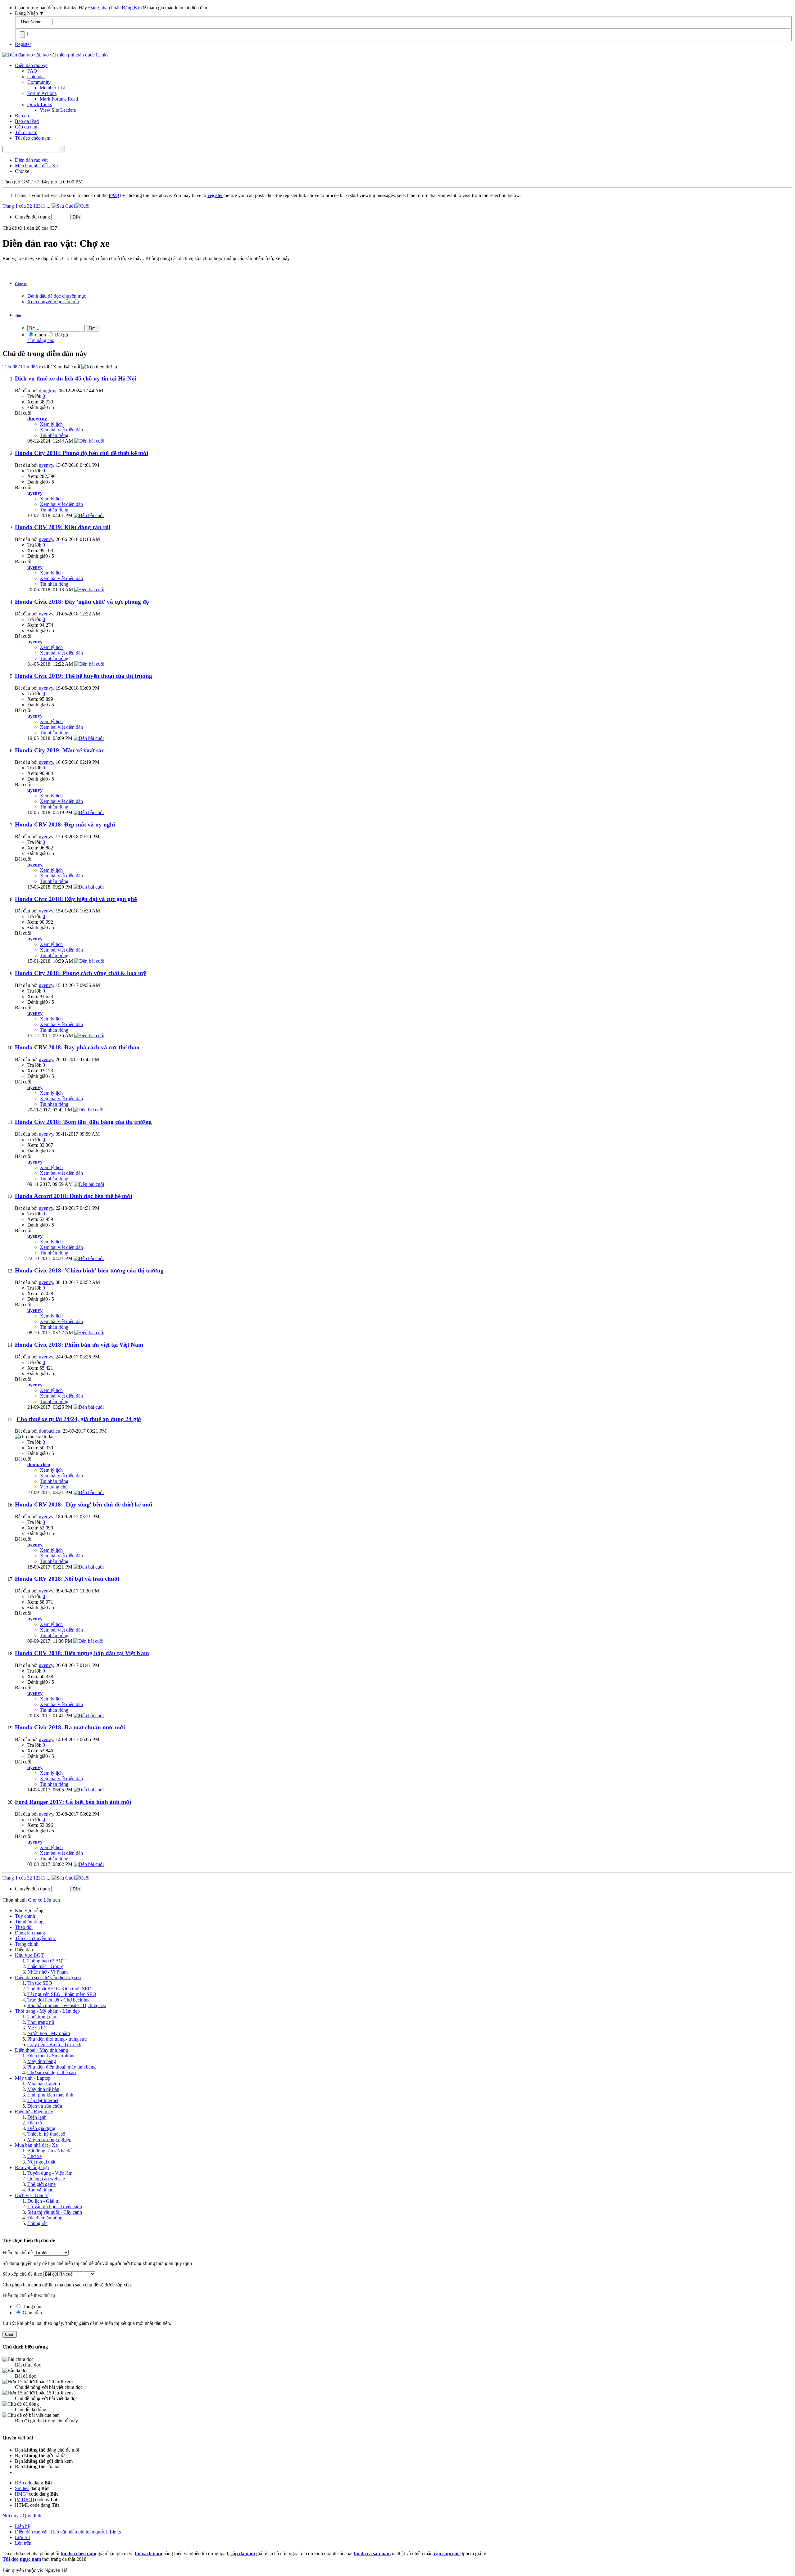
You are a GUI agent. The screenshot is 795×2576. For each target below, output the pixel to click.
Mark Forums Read (59, 99)
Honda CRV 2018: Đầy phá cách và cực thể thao (77, 1047)
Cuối (70, 206)
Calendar (36, 77)
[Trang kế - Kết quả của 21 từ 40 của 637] (58, 206)
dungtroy (48, 391)
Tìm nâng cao (41, 340)
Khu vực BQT (29, 1955)
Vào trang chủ (54, 1487)
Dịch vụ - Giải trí (32, 2195)
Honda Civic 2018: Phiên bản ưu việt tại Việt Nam (79, 1345)
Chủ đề (28, 367)
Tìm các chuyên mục (35, 1938)
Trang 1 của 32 (17, 206)
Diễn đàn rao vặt (31, 65)
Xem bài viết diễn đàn (61, 430)
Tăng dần (31, 2306)
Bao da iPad (27, 121)
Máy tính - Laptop (33, 2078)
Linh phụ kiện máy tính (50, 2095)
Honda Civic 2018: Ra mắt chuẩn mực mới (70, 1727)
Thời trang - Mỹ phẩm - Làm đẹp (47, 2011)
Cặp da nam (27, 127)
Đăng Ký (131, 8)
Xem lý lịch (51, 424)
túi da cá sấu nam (372, 2553)
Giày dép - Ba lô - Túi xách (54, 2045)
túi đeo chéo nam (78, 2553)
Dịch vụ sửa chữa (45, 2106)
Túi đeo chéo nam (33, 138)
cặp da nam (243, 2553)
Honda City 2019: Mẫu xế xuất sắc (59, 750)
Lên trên (52, 1900)
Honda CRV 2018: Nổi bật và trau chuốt (67, 1579)
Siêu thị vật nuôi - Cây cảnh (55, 2212)
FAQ (32, 71)
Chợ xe (34, 2156)
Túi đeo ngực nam (22, 2559)
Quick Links (40, 104)
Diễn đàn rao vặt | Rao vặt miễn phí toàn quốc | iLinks (68, 2532)
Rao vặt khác (40, 2190)
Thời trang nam (42, 2017)
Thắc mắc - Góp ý (45, 1966)
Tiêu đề (10, 367)
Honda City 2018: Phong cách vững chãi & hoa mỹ (81, 973)
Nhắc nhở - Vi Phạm (48, 1972)
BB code (24, 2483)
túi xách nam (148, 2553)
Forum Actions (42, 93)
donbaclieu (50, 1431)
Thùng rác (37, 2223)
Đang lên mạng (30, 1933)
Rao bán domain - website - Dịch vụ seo (67, 2005)
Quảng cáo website (46, 2179)
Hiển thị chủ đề (18, 2252)
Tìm (18, 315)
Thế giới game (41, 2184)
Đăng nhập (99, 8)
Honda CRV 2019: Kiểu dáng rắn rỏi (63, 527)
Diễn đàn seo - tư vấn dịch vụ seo (48, 1977)
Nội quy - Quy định (22, 2516)
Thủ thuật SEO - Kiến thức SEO (59, 1989)
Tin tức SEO (40, 1983)
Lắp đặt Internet (43, 2100)
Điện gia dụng (41, 2128)
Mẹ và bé (36, 2028)
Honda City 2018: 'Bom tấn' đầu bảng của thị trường (83, 1122)
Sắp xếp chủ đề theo (22, 2274)
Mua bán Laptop (44, 2084)
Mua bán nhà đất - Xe (36, 2145)
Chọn (40, 335)
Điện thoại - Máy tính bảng (41, 2050)
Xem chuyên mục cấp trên (53, 302)
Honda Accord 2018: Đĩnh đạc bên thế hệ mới (73, 1196)
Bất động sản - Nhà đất (50, 2151)
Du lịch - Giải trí (43, 2201)
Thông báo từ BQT (46, 1961)
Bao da (22, 116)
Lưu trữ (23, 2537)
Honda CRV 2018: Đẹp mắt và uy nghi (65, 824)
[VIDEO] (24, 2499)
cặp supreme (447, 2553)
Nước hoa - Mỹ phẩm (49, 2033)
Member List (52, 88)
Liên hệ (22, 2526)
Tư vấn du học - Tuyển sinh (55, 2207)
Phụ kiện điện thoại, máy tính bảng (61, 2067)
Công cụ (21, 284)
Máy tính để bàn (43, 2089)
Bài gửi (62, 335)
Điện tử (35, 2123)
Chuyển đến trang (33, 217)
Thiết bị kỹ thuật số (46, 2134)
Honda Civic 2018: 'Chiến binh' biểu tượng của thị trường (89, 1270)
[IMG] (21, 2494)
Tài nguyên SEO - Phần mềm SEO (62, 1994)
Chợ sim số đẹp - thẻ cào (52, 2072)
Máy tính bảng (42, 2061)
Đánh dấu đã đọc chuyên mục (57, 296)
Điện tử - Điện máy (34, 2112)
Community (39, 82)
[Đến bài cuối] (89, 441)
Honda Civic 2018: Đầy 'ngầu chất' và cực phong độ (82, 602)
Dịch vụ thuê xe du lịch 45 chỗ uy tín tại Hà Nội (76, 378)
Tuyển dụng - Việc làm (50, 2173)
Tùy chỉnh (25, 1916)
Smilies (22, 2488)
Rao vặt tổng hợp (32, 2167)
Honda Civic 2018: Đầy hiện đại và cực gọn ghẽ (76, 899)
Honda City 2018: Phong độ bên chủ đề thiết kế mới (82, 453)
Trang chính (27, 1944)
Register (23, 44)
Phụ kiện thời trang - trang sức (57, 2039)
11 (43, 206)
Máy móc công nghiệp (49, 2139)
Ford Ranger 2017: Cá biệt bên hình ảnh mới (73, 1802)
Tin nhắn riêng (54, 435)
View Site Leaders (58, 110)
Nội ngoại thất (41, 2162)
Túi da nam (26, 132)
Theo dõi (24, 1927)
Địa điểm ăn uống (45, 2218)
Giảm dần (32, 2313)
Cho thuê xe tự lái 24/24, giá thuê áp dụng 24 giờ (79, 1419)
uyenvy (46, 465)
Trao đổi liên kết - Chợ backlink (59, 2000)
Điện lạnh (37, 2117)
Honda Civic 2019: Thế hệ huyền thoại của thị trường (84, 676)
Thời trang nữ (41, 2022)
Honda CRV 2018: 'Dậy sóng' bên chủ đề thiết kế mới (84, 1504)
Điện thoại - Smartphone (51, 2056)
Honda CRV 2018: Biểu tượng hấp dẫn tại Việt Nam (82, 1653)
